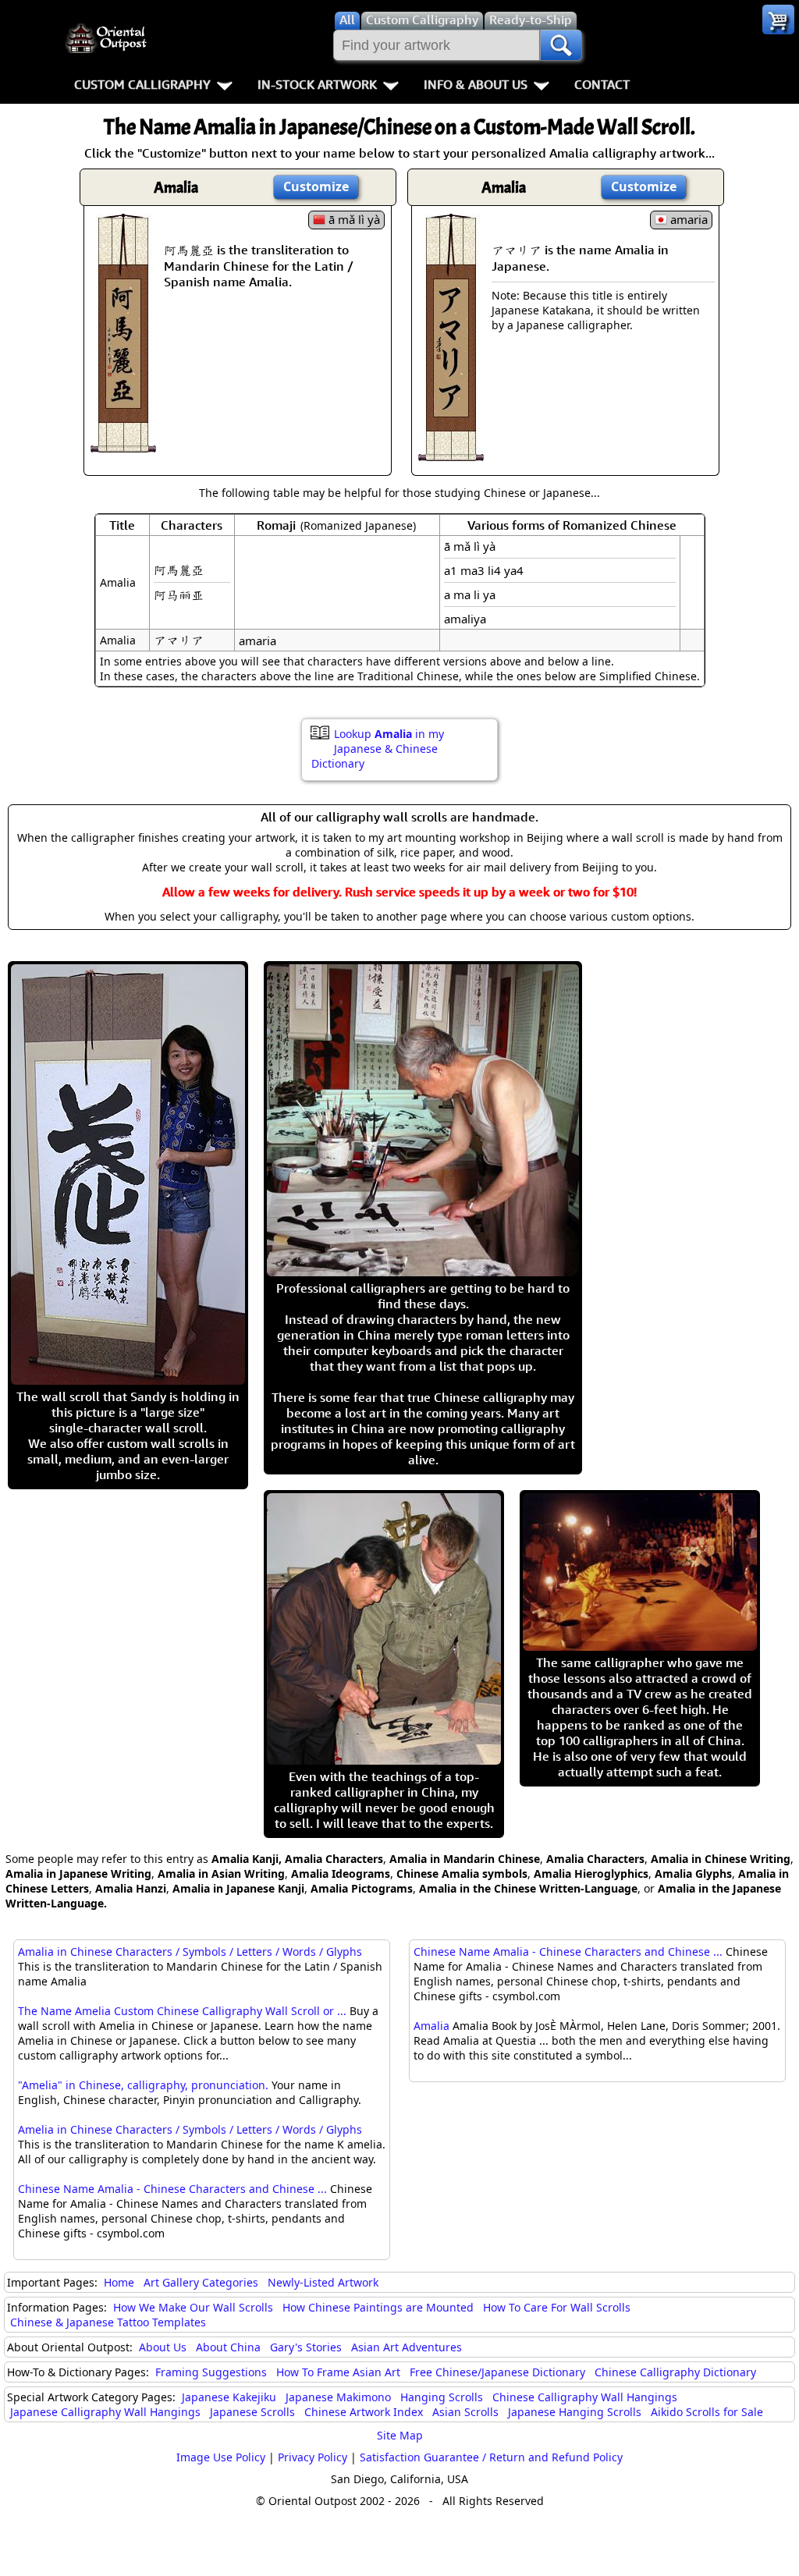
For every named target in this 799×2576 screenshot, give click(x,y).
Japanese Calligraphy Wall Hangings (105, 2412)
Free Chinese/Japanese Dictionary (497, 2372)
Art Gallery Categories (201, 2282)
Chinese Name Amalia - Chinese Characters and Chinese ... (172, 2189)
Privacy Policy (312, 2457)
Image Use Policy (221, 2457)
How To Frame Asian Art (338, 2372)
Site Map (400, 2435)
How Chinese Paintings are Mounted (378, 2307)
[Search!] (561, 45)
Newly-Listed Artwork (323, 2282)
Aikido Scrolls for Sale (707, 2412)
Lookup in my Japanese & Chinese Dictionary (378, 749)
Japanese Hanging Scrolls (575, 2412)
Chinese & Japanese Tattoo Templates (108, 2322)
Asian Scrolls (465, 2412)
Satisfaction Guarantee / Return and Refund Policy (491, 2457)
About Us (163, 2347)
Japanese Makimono (338, 2397)
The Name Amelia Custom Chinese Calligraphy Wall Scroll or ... (182, 2011)
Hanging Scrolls (442, 2397)
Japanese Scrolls (252, 2412)
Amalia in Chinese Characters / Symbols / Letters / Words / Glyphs (190, 1952)
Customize (316, 186)
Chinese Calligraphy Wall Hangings (585, 2397)
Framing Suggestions (211, 2372)
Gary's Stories (306, 2347)
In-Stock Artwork (317, 84)
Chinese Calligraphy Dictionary (675, 2372)
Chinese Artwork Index (364, 2412)
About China (228, 2347)
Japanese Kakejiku (229, 2397)
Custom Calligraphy (142, 84)
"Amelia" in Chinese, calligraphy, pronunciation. (143, 2085)
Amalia (431, 2026)
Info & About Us (476, 84)
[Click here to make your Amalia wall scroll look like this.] (123, 445)
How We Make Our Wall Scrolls (193, 2307)
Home (119, 2282)
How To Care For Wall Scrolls (557, 2307)
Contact (602, 84)
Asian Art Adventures (407, 2347)
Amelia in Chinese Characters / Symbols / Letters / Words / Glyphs (190, 2129)
